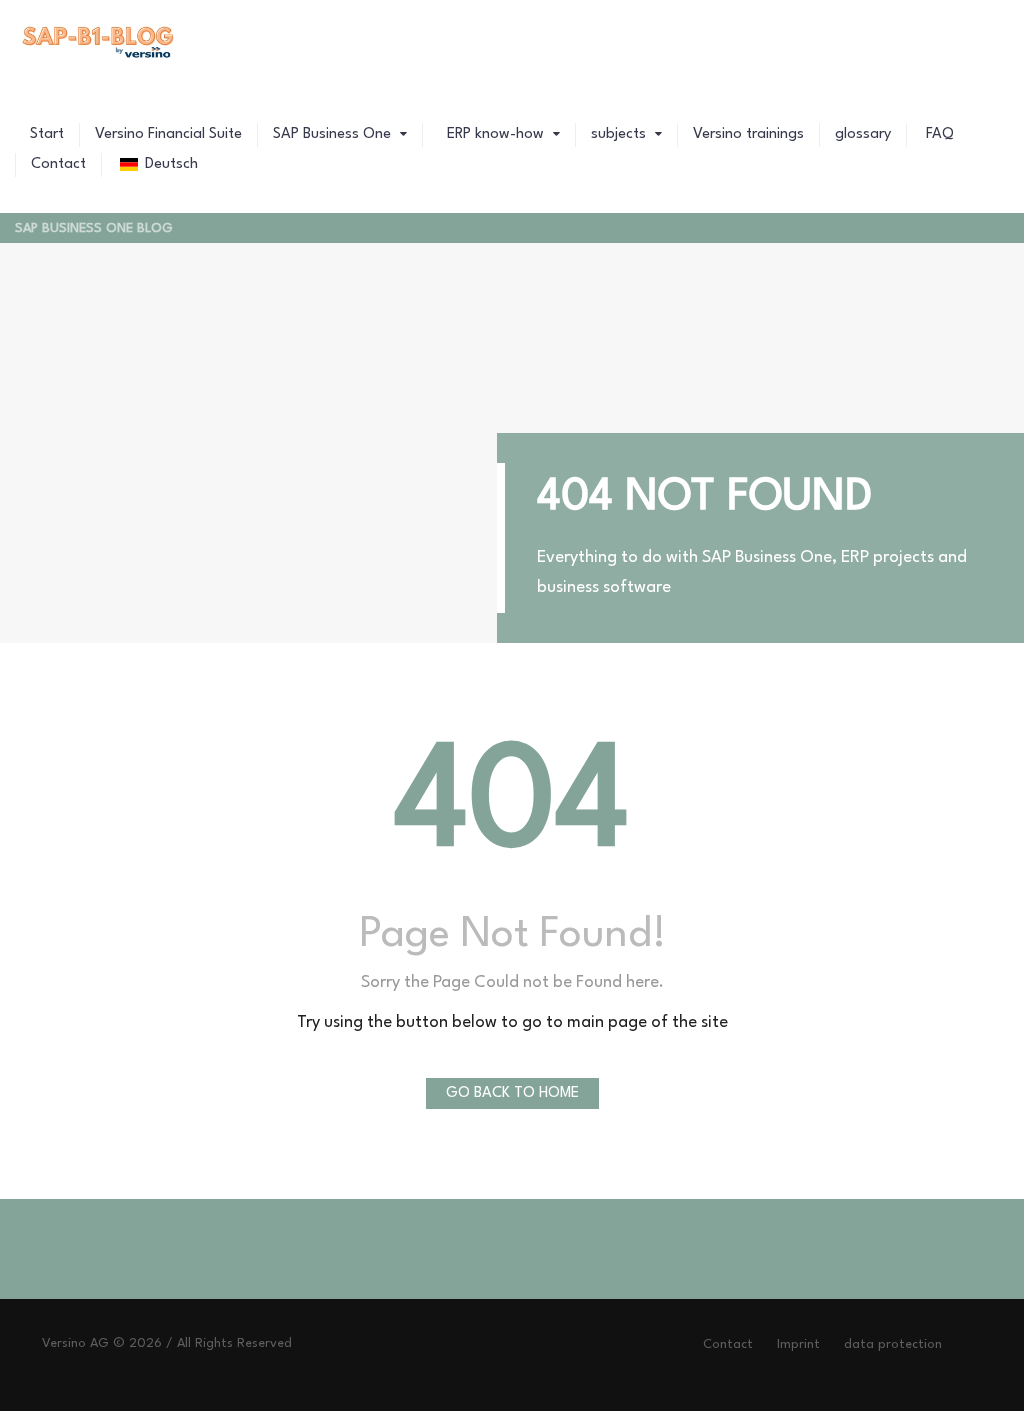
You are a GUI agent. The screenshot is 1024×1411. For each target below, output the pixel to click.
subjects (620, 134)
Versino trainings (748, 134)
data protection (893, 1344)
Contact (58, 164)
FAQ (938, 134)
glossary (863, 134)
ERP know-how (495, 134)
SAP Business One (334, 134)
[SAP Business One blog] (99, 45)
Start (47, 134)
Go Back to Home (512, 1093)
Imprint (798, 1344)
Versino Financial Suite (168, 134)
